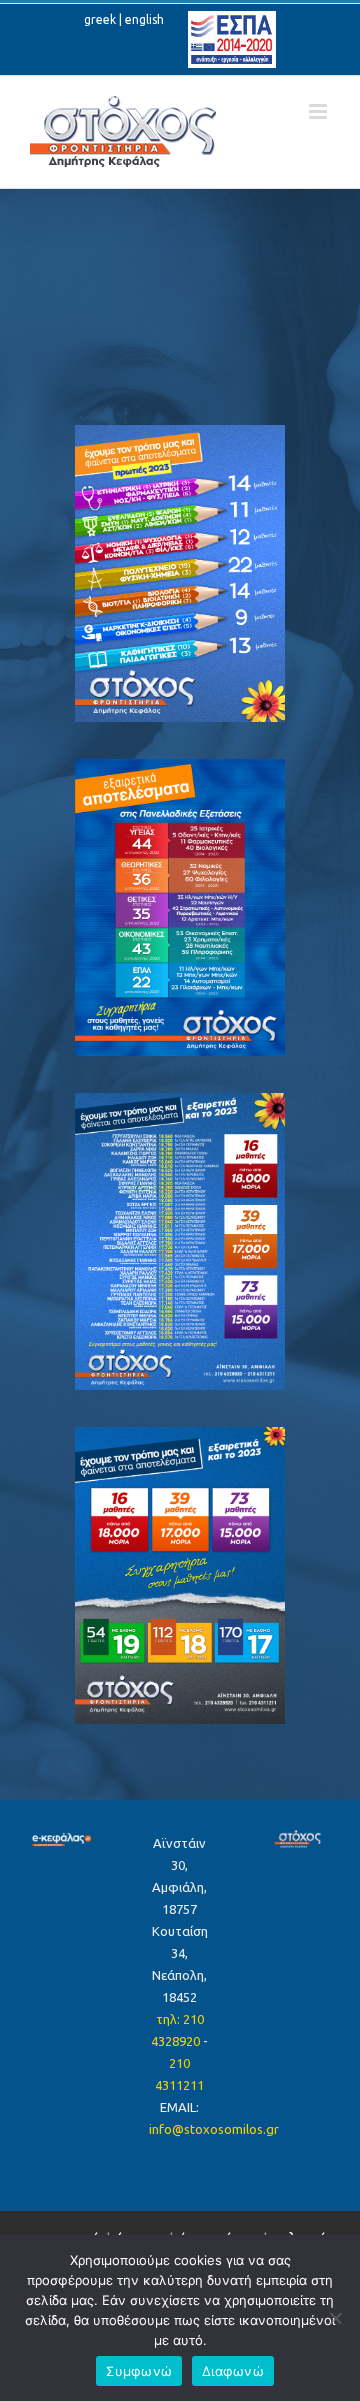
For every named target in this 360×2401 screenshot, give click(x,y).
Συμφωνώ (139, 2371)
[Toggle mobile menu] (319, 111)
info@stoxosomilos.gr (214, 2129)
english (144, 19)
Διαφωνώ (233, 2371)
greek (100, 19)
